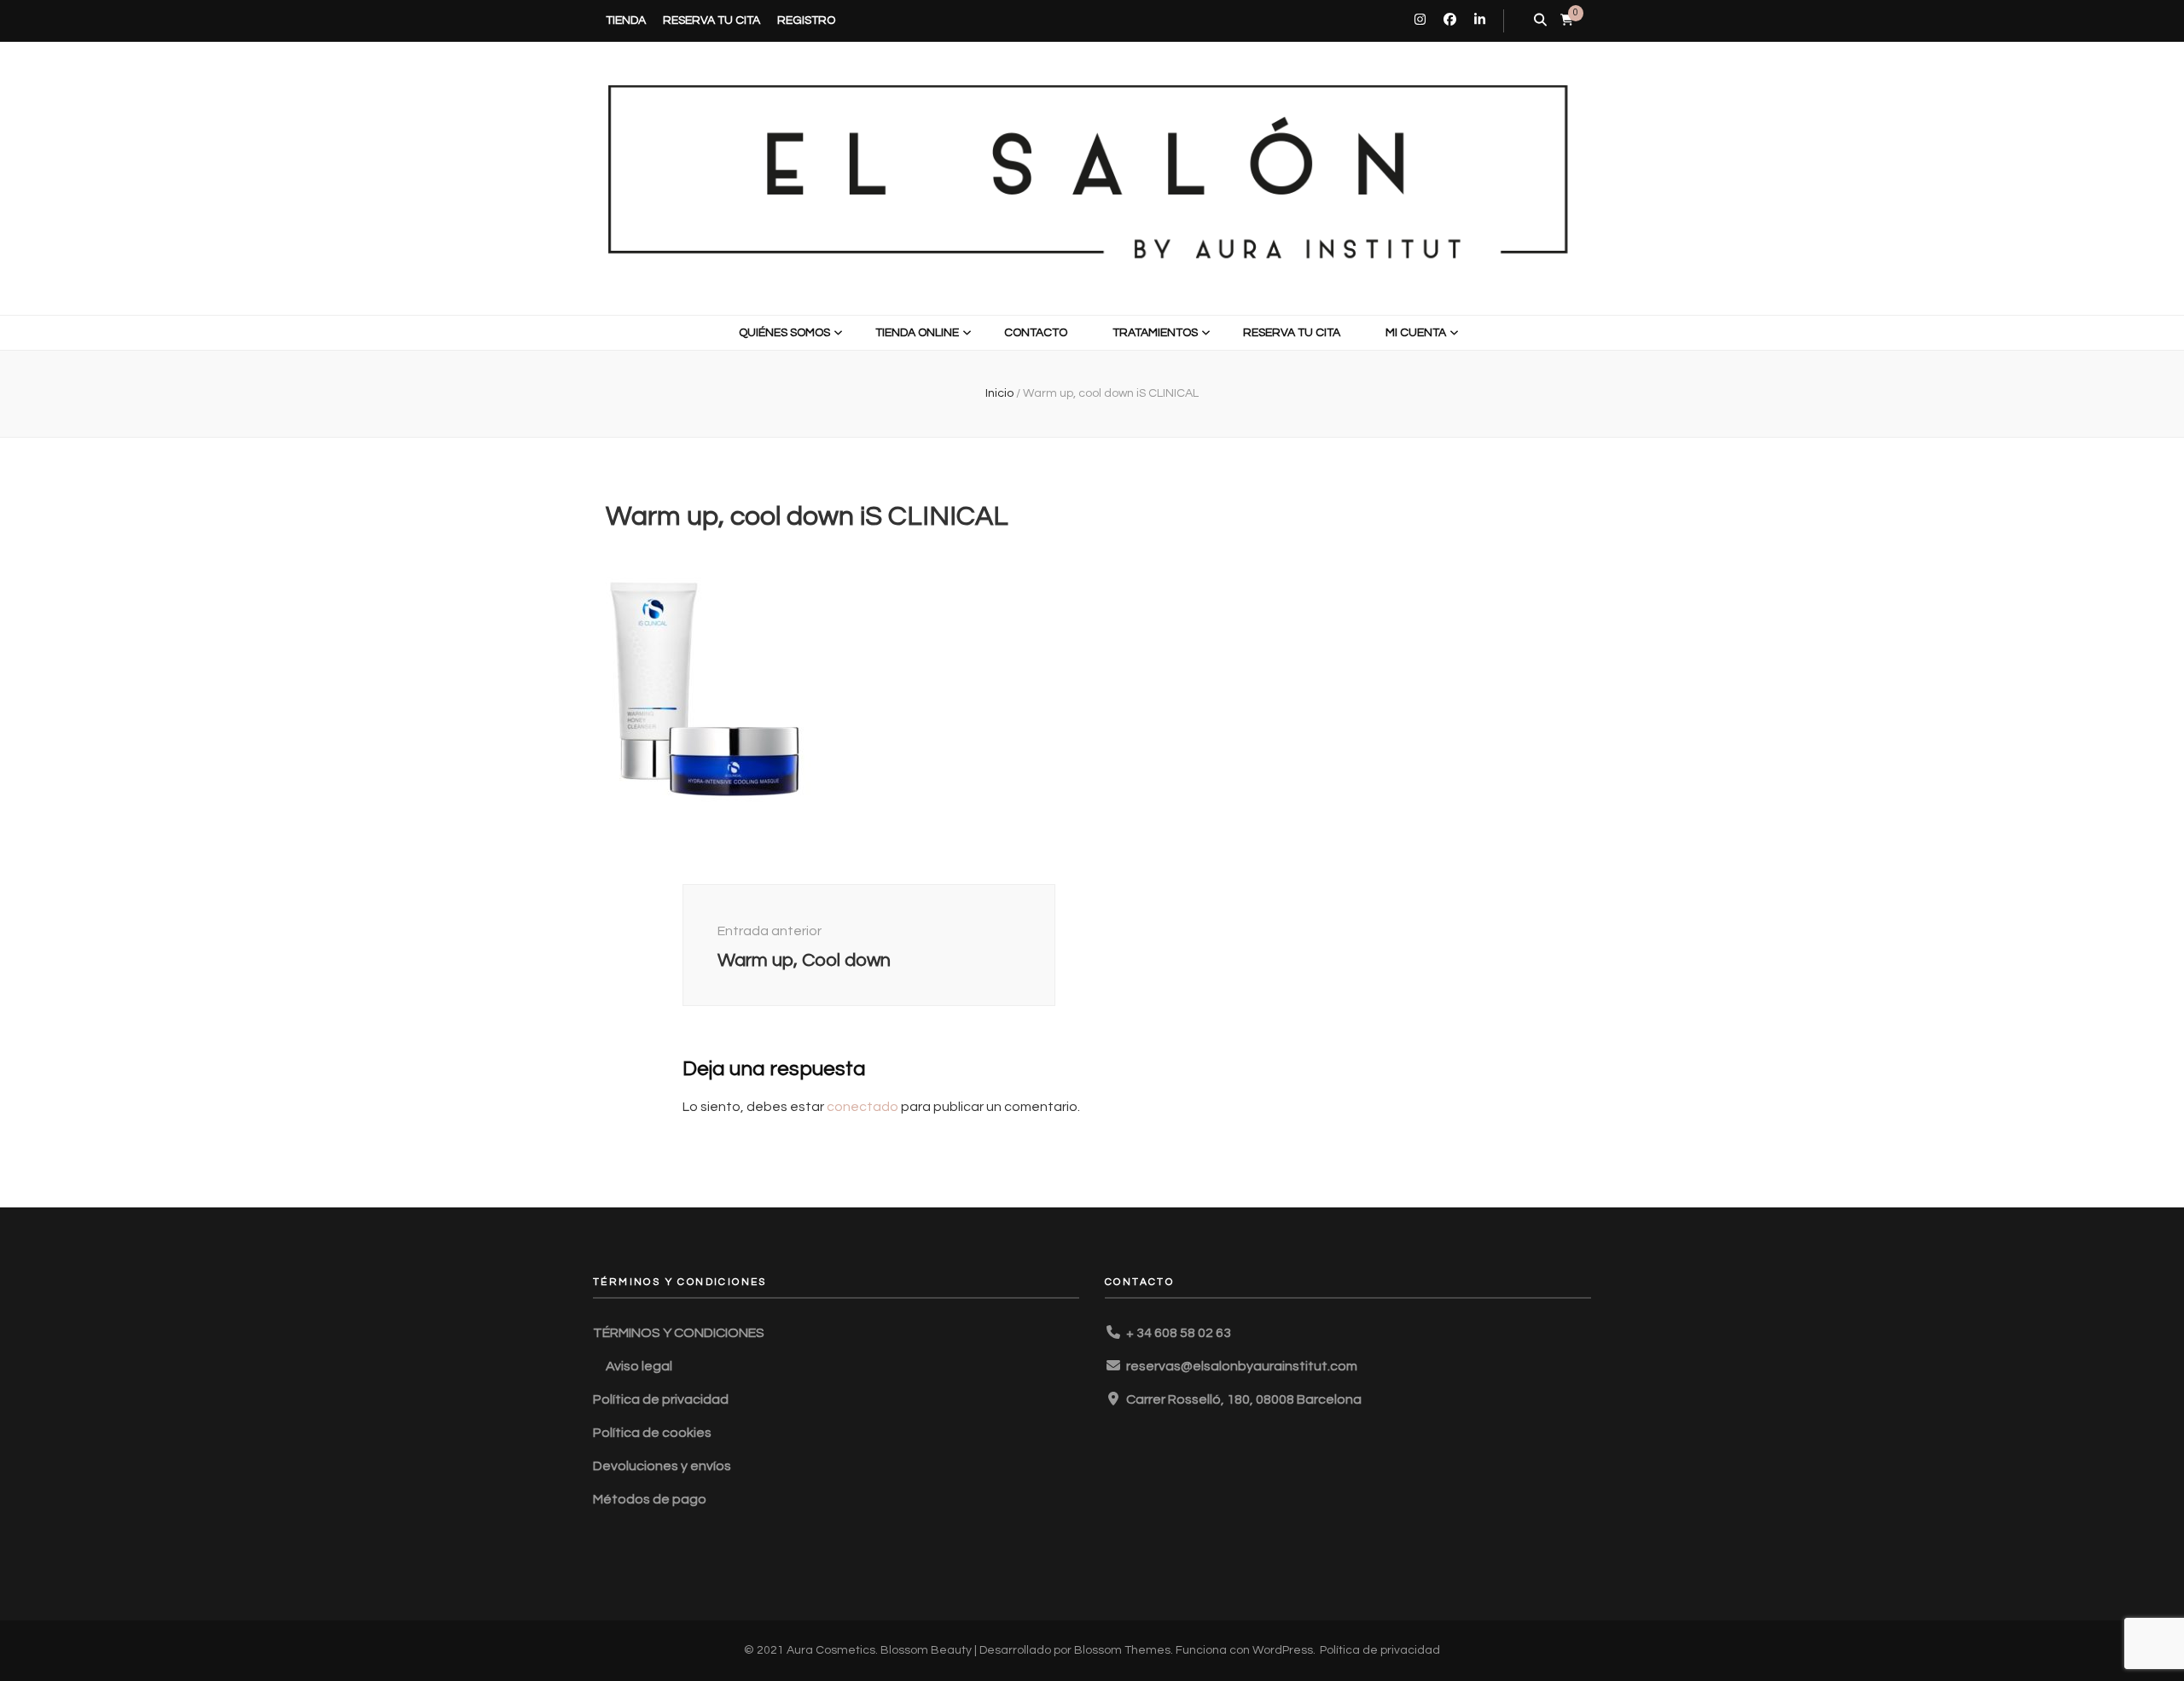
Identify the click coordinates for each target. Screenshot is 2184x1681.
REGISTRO (806, 20)
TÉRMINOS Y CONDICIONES (679, 1333)
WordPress (1283, 1650)
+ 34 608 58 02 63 (1179, 1333)
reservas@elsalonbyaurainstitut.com (1242, 1366)
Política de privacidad (661, 1399)
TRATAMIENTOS (1155, 333)
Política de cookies (652, 1433)
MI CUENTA (1416, 333)
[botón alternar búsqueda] (1540, 21)
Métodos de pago (650, 1499)
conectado (863, 1107)
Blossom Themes (1122, 1650)
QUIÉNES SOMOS (784, 333)
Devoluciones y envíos (662, 1466)
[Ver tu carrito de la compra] (1567, 20)
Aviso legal (639, 1366)
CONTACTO (1036, 333)
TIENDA (626, 20)
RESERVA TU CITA (712, 20)
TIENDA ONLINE (917, 333)
